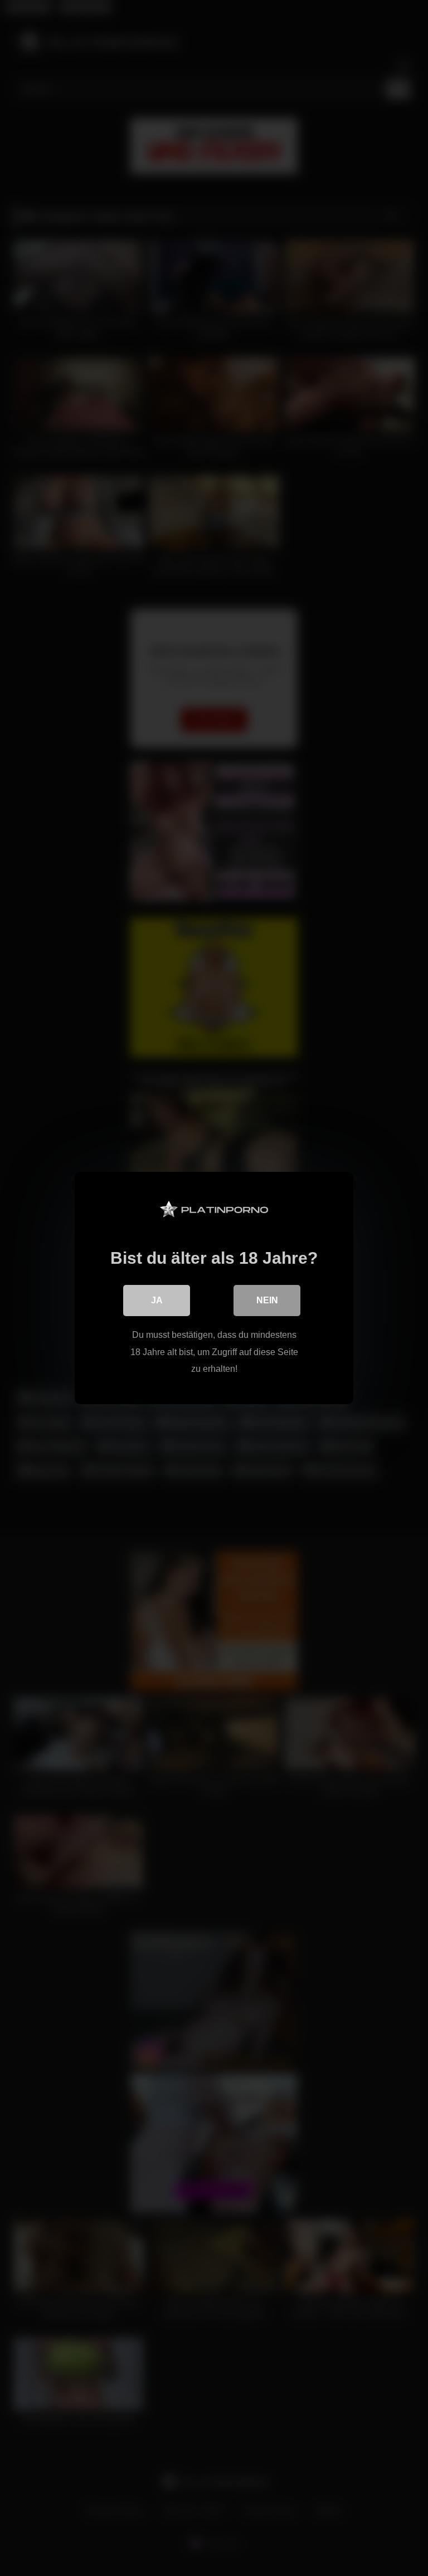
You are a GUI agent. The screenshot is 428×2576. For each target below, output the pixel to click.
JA (157, 1300)
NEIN (267, 1300)
